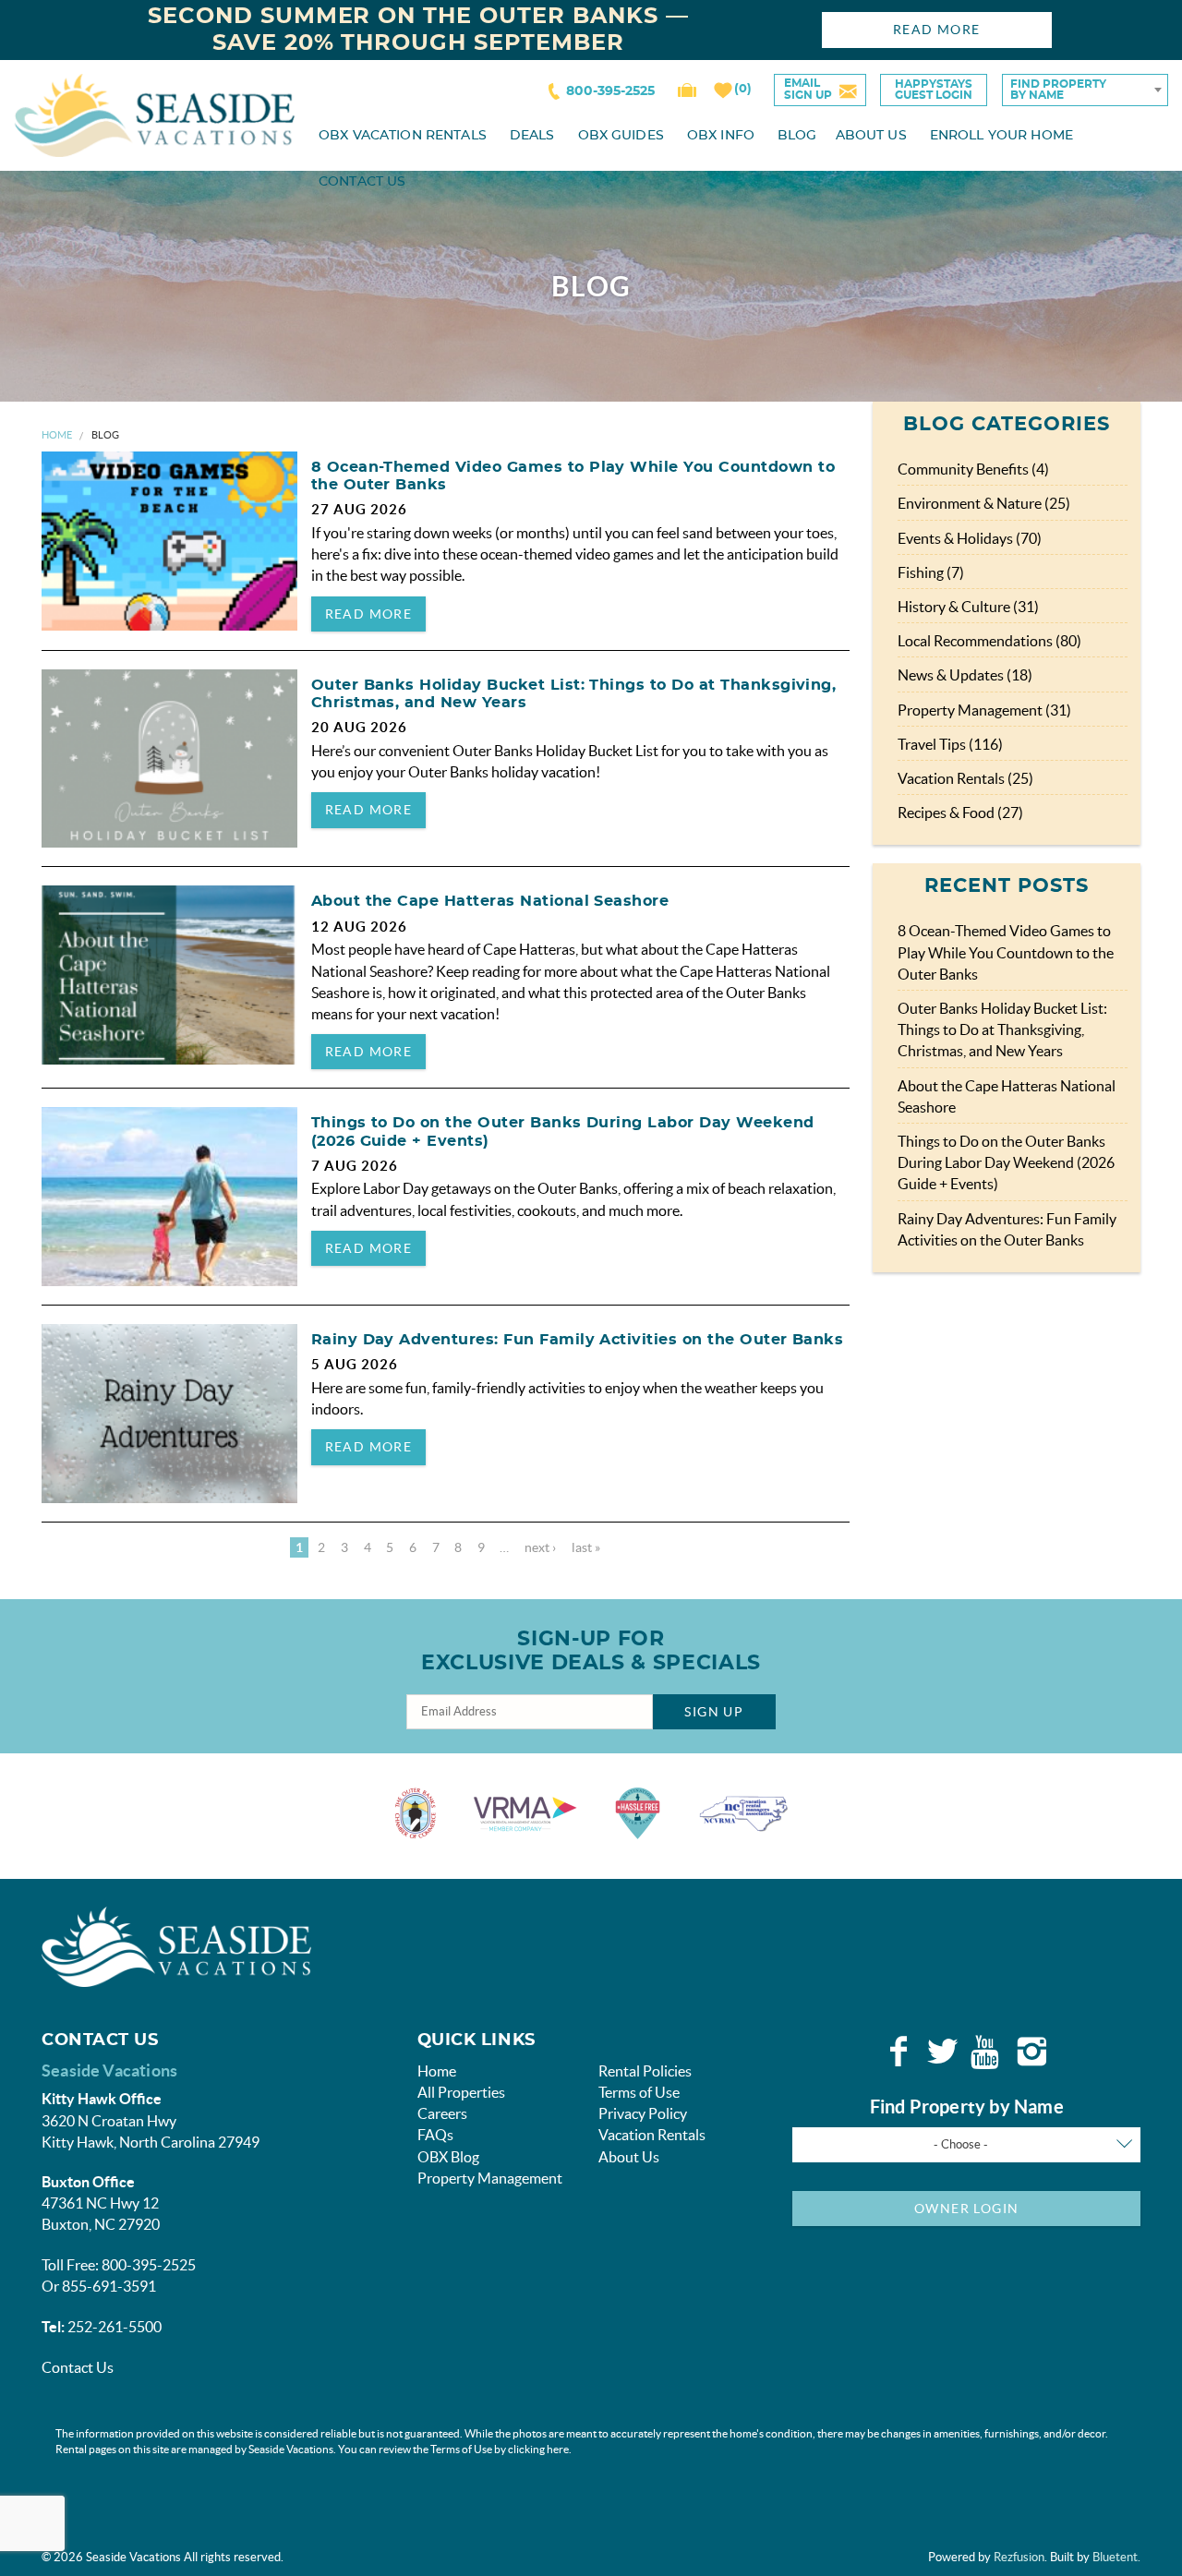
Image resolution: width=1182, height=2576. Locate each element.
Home (57, 435)
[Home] (155, 114)
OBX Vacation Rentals (403, 136)
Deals (532, 136)
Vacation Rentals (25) (965, 778)
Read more (369, 614)
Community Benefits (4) (973, 469)
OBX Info (721, 136)
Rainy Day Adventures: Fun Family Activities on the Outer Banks (578, 1340)
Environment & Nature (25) (984, 503)
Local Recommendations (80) (989, 641)
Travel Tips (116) (950, 744)
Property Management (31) (984, 710)
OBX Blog (448, 2157)
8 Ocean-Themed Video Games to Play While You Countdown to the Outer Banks (1006, 952)
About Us (871, 136)
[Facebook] (899, 2052)
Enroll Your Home (1001, 136)
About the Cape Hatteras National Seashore (490, 901)
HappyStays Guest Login (934, 90)
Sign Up (714, 1712)
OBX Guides (621, 136)
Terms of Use (639, 2092)
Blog (797, 136)
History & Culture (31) (968, 607)
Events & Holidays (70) (970, 538)
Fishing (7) (931, 572)
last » (586, 1547)
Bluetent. (1116, 2557)
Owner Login (966, 2209)
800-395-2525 (610, 91)
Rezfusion (1019, 2557)
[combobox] (1085, 90)
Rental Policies (645, 2071)
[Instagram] (1031, 2052)
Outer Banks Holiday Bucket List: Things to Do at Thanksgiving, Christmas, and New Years (1002, 1029)
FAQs (435, 2135)
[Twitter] (943, 2052)
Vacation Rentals (652, 2135)
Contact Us (362, 182)
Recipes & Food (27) (960, 813)
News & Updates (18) (965, 675)
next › (540, 1547)
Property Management (490, 2178)
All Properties (461, 2092)
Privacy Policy (643, 2113)
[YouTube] (987, 2052)
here (558, 2449)
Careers (442, 2113)
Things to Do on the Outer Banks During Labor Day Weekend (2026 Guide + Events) (1006, 1162)
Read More (937, 30)
